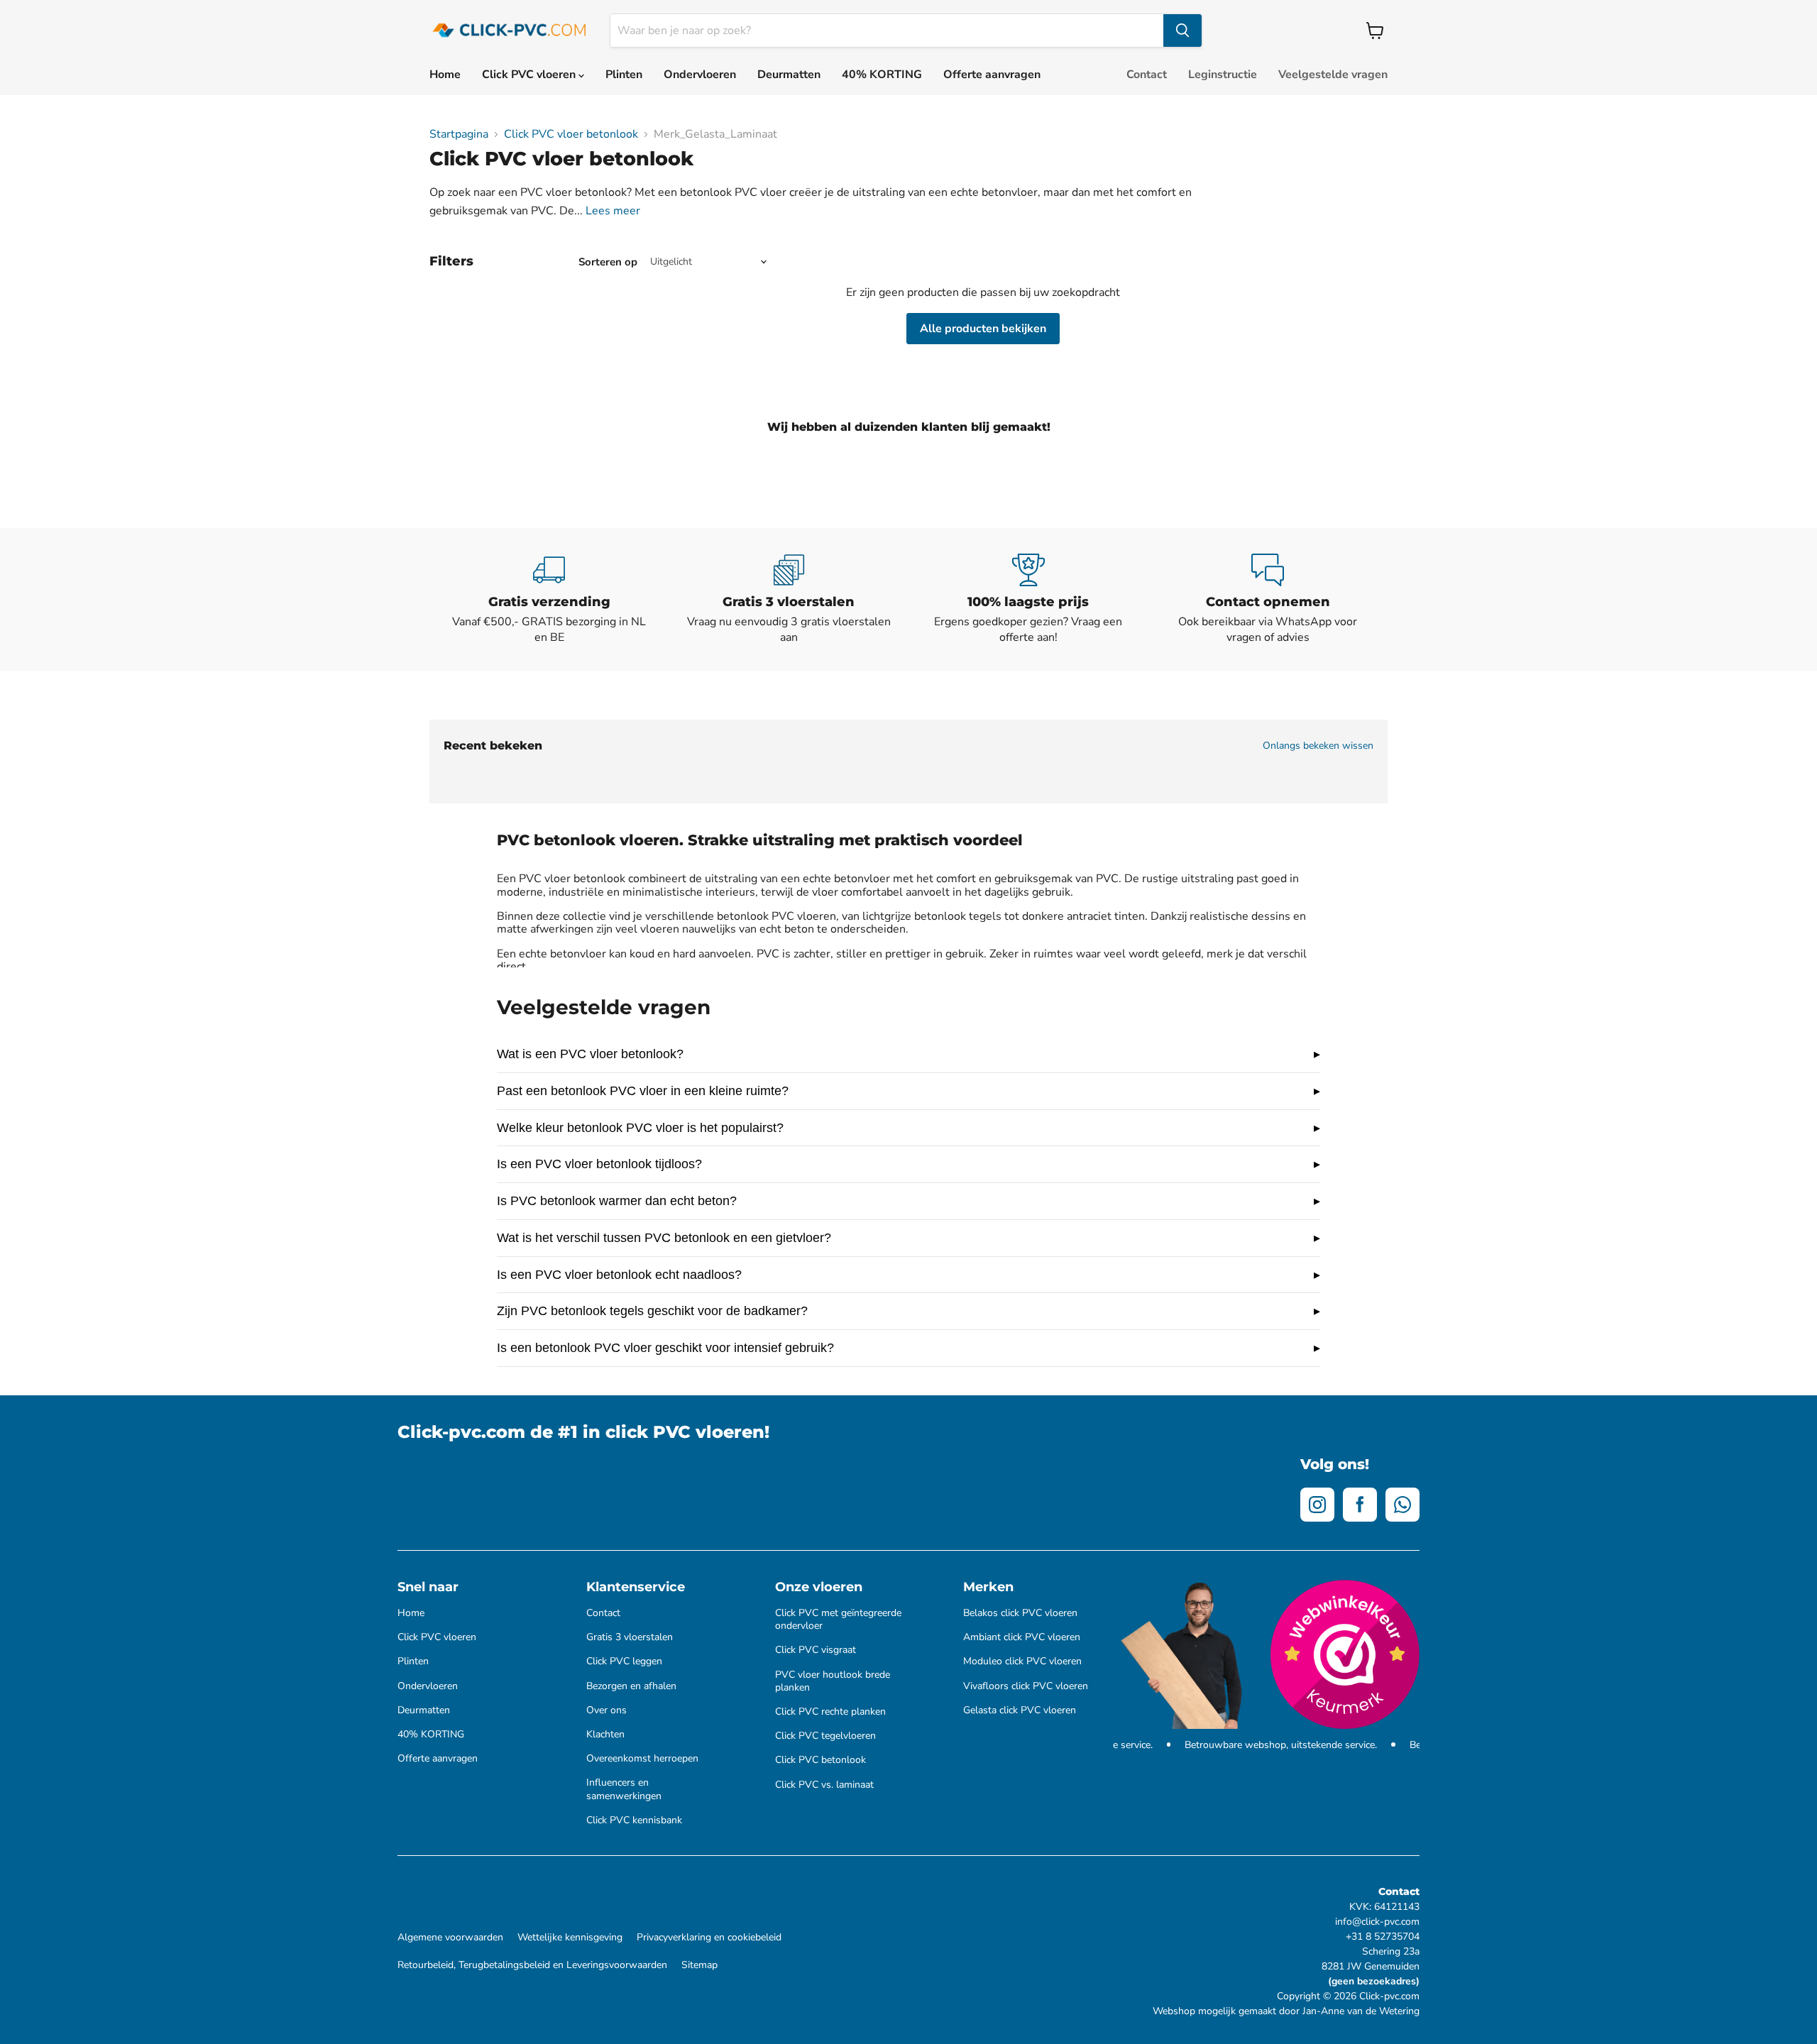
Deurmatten (789, 75)
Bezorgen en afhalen (631, 1686)
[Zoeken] (1182, 31)
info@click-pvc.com (1377, 1922)
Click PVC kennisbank (634, 1820)
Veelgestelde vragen (1333, 75)
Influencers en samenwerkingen (624, 1789)
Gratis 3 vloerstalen (630, 1637)
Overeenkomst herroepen (642, 1759)
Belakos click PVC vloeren (1020, 1613)
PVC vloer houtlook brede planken (833, 1681)
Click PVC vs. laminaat (824, 1785)
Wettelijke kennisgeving (570, 1938)
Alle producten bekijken (983, 329)
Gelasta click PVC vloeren (1020, 1710)
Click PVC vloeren (530, 75)
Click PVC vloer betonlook (571, 134)
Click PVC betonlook (820, 1760)
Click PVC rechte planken (830, 1712)
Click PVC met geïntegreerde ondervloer (838, 1620)
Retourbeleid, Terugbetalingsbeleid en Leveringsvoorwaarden (532, 1965)
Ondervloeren (700, 75)
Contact (1147, 75)
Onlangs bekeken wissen (1318, 746)
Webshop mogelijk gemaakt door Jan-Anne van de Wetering (1286, 2011)
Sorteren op (608, 262)
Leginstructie (1223, 75)
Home (445, 75)
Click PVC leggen (624, 1661)
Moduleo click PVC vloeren (1022, 1661)
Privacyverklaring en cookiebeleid (709, 1938)
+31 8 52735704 (1383, 1936)
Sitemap (699, 1965)
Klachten (605, 1735)
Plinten (624, 75)
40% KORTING (882, 75)
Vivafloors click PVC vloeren (1026, 1686)
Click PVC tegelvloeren (825, 1736)
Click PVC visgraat (816, 1650)
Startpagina (459, 134)
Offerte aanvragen (992, 75)
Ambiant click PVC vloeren (1022, 1637)
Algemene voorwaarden (450, 1938)
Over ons (606, 1710)
